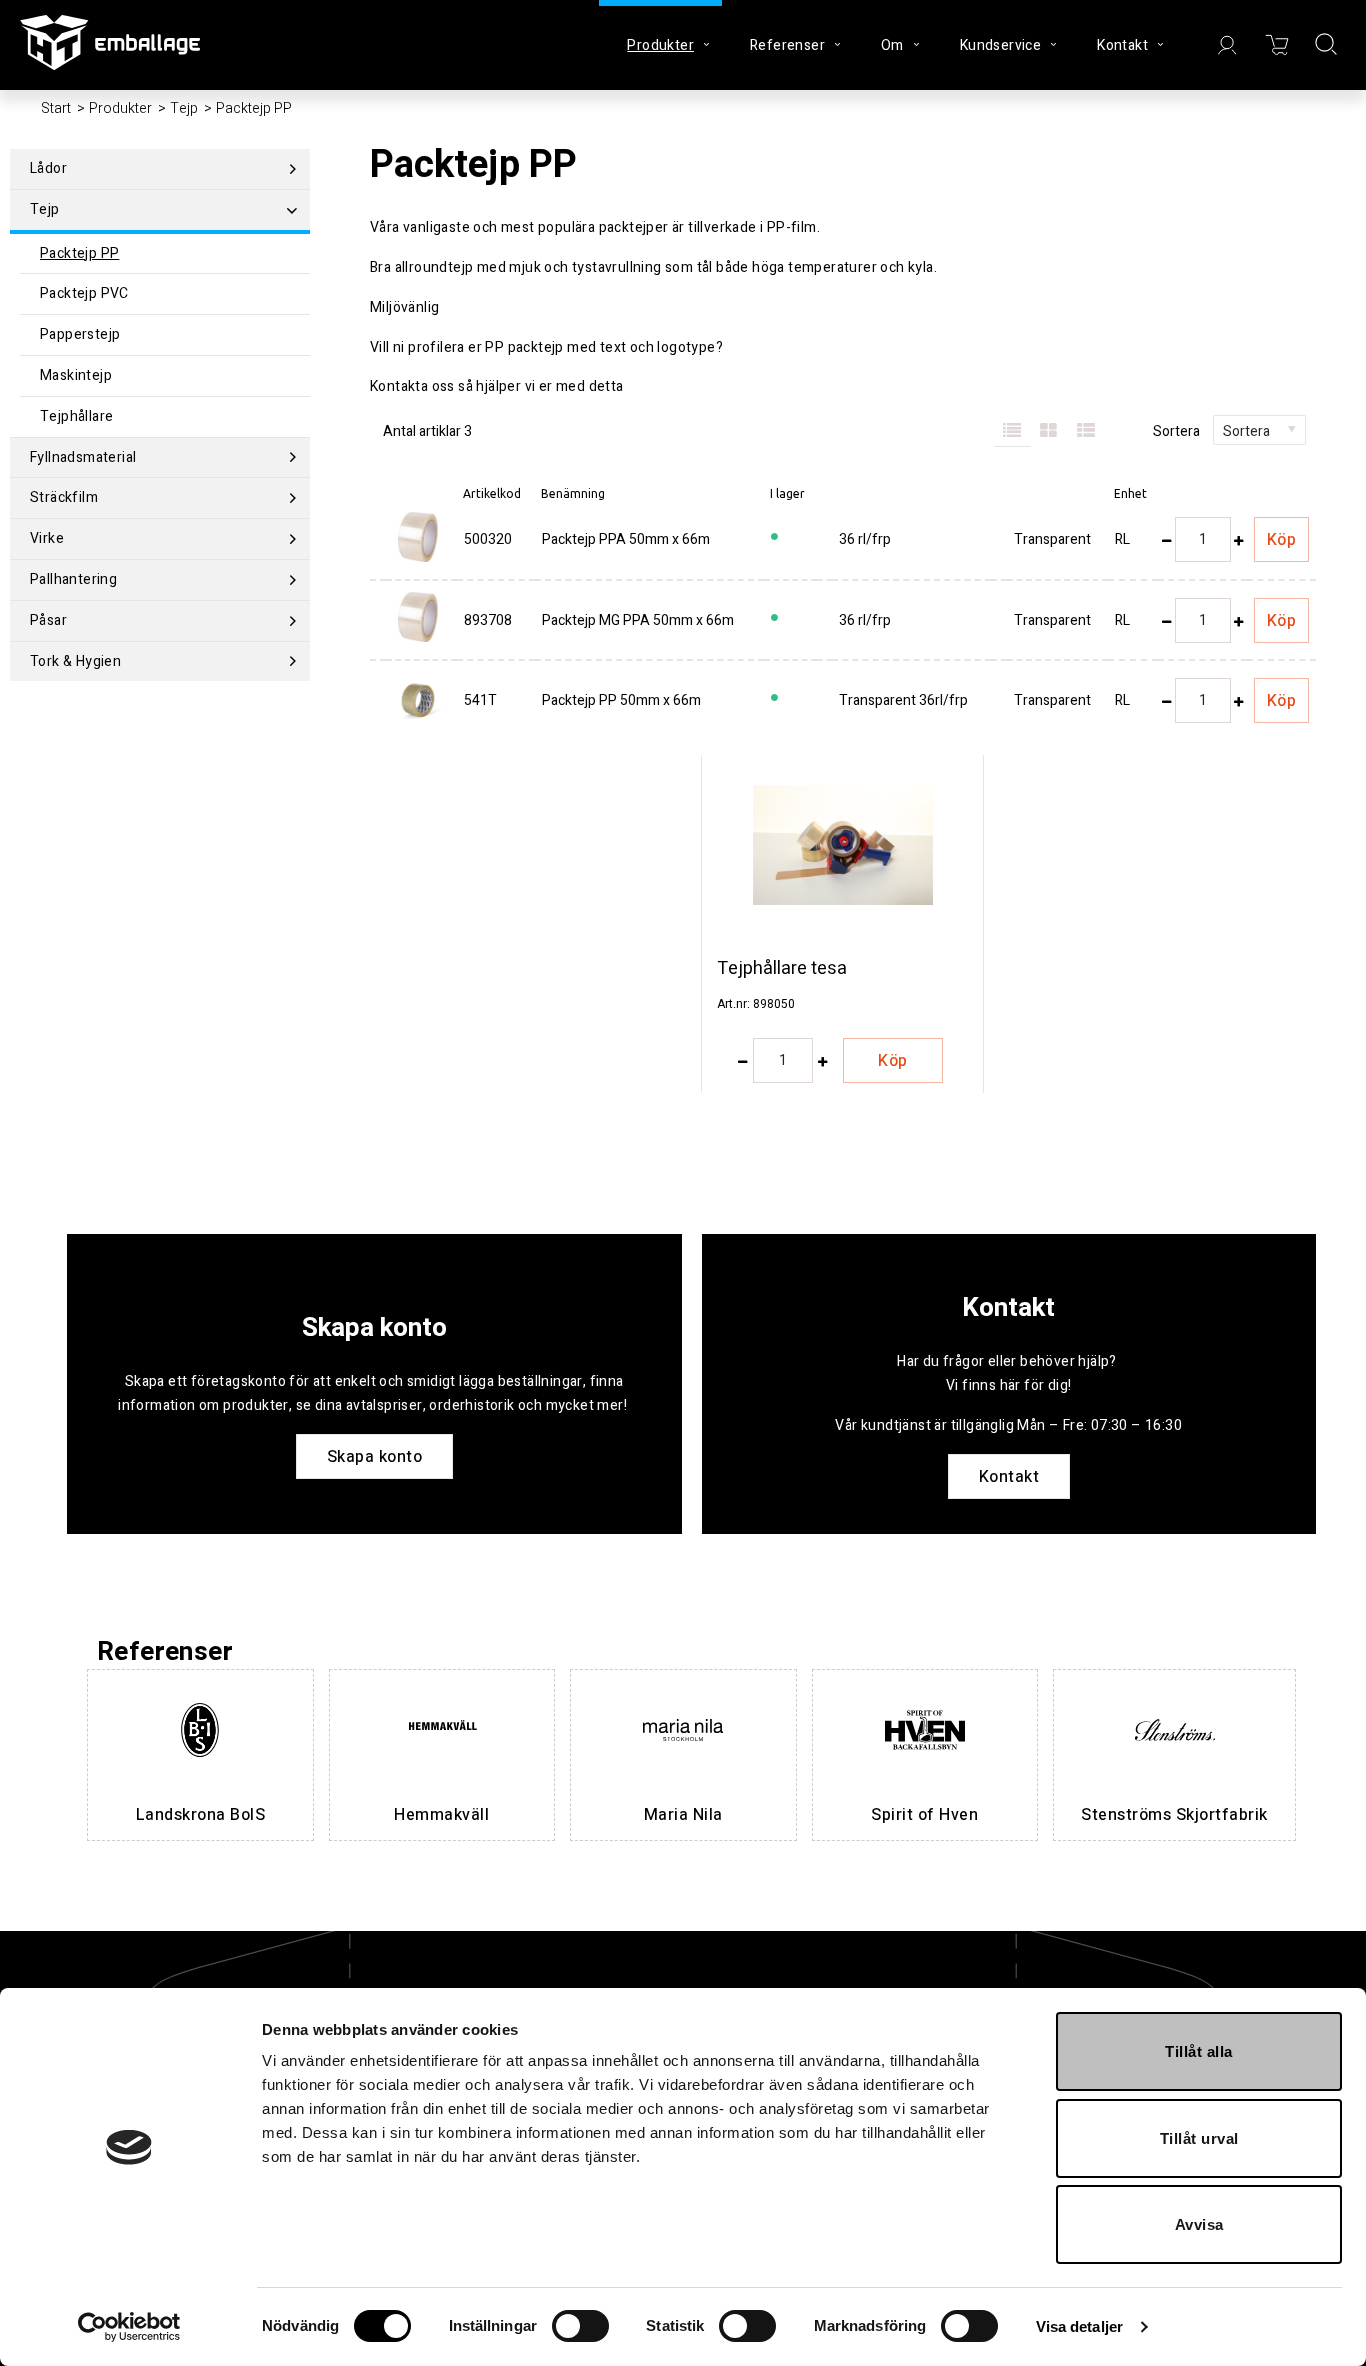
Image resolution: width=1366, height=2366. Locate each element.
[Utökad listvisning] (1086, 432)
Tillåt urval (1199, 2138)
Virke (47, 538)
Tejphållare (76, 416)
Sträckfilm (64, 497)
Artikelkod (492, 493)
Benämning (573, 493)
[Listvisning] (1012, 432)
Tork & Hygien (75, 661)
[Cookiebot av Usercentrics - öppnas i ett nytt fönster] (129, 2327)
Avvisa (1199, 2224)
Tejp (184, 108)
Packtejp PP (79, 253)
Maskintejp (76, 375)
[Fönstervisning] (1049, 432)
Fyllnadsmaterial (83, 457)
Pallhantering (73, 579)
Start (56, 108)
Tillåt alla (1199, 2051)
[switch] (580, 2326)
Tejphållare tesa (782, 968)
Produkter (120, 108)
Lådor (48, 168)
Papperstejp (80, 334)
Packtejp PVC (84, 293)
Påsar (48, 620)
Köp (1282, 540)
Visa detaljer (1079, 2326)
